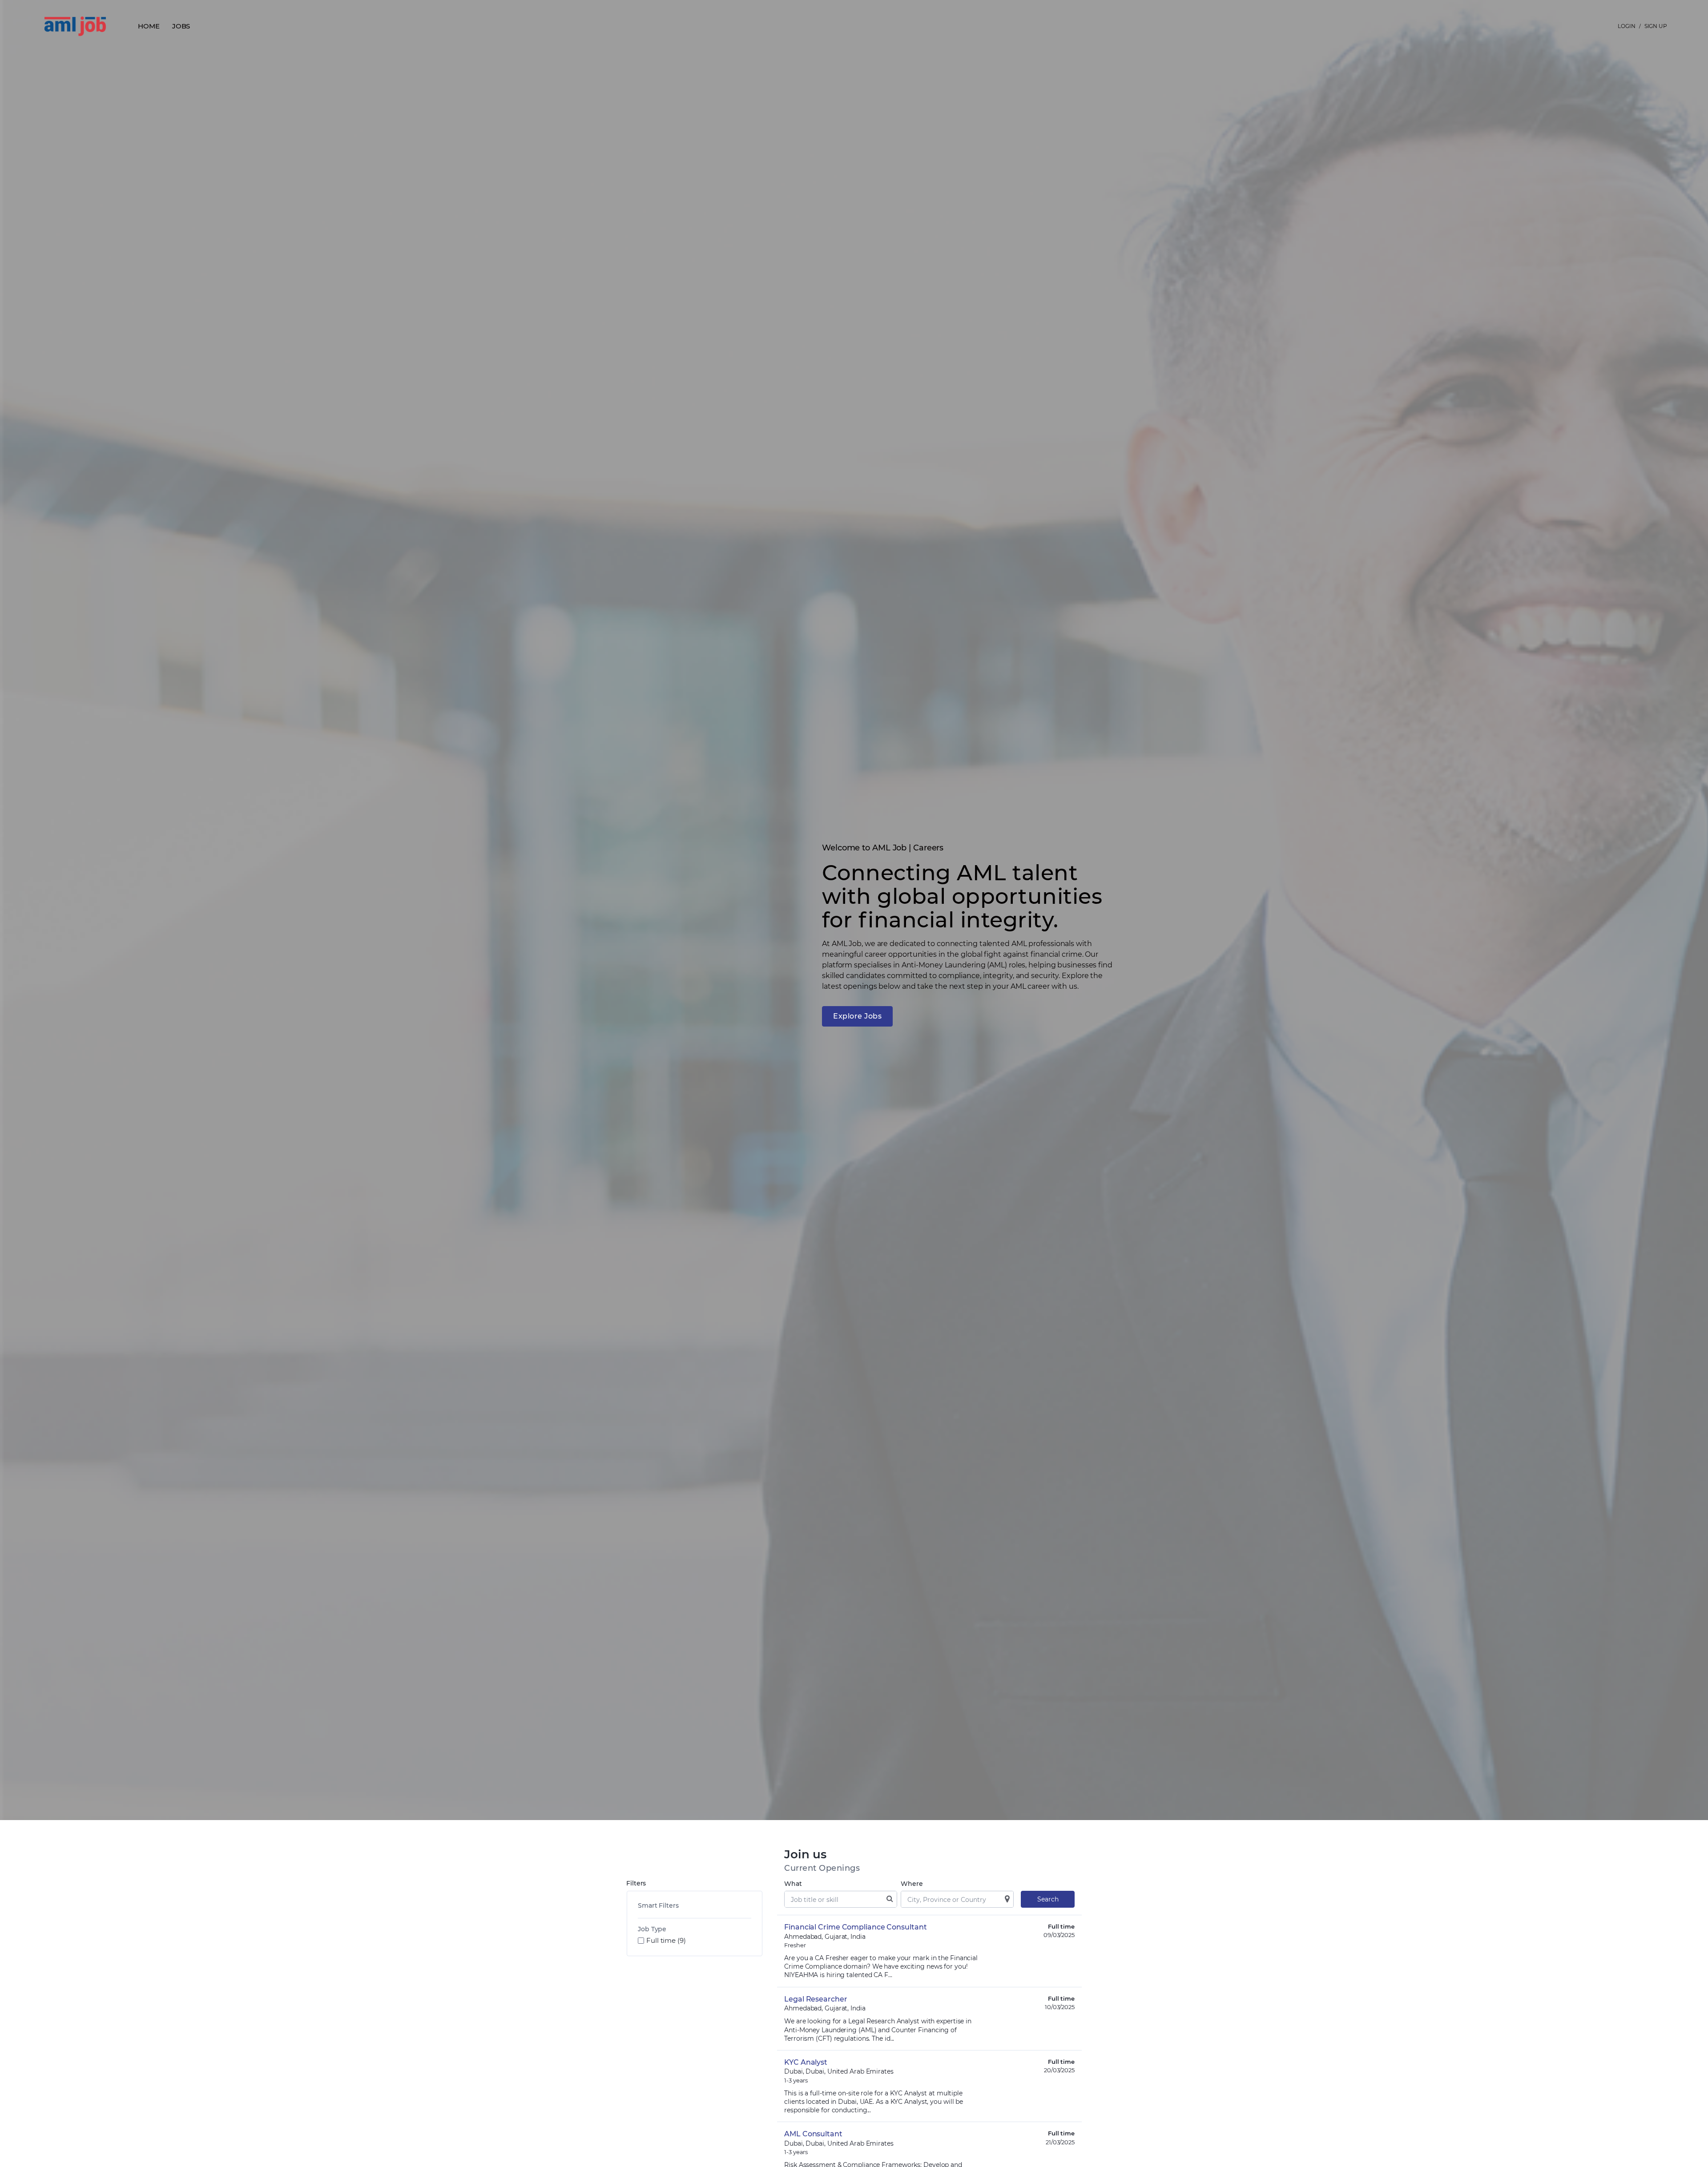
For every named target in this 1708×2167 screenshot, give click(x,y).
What (793, 1884)
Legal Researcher (816, 1999)
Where (912, 1884)
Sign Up (1656, 26)
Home (149, 26)
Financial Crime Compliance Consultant (855, 1927)
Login (1627, 26)
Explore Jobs (857, 1016)
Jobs (181, 26)
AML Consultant (813, 2134)
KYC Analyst (806, 2062)
